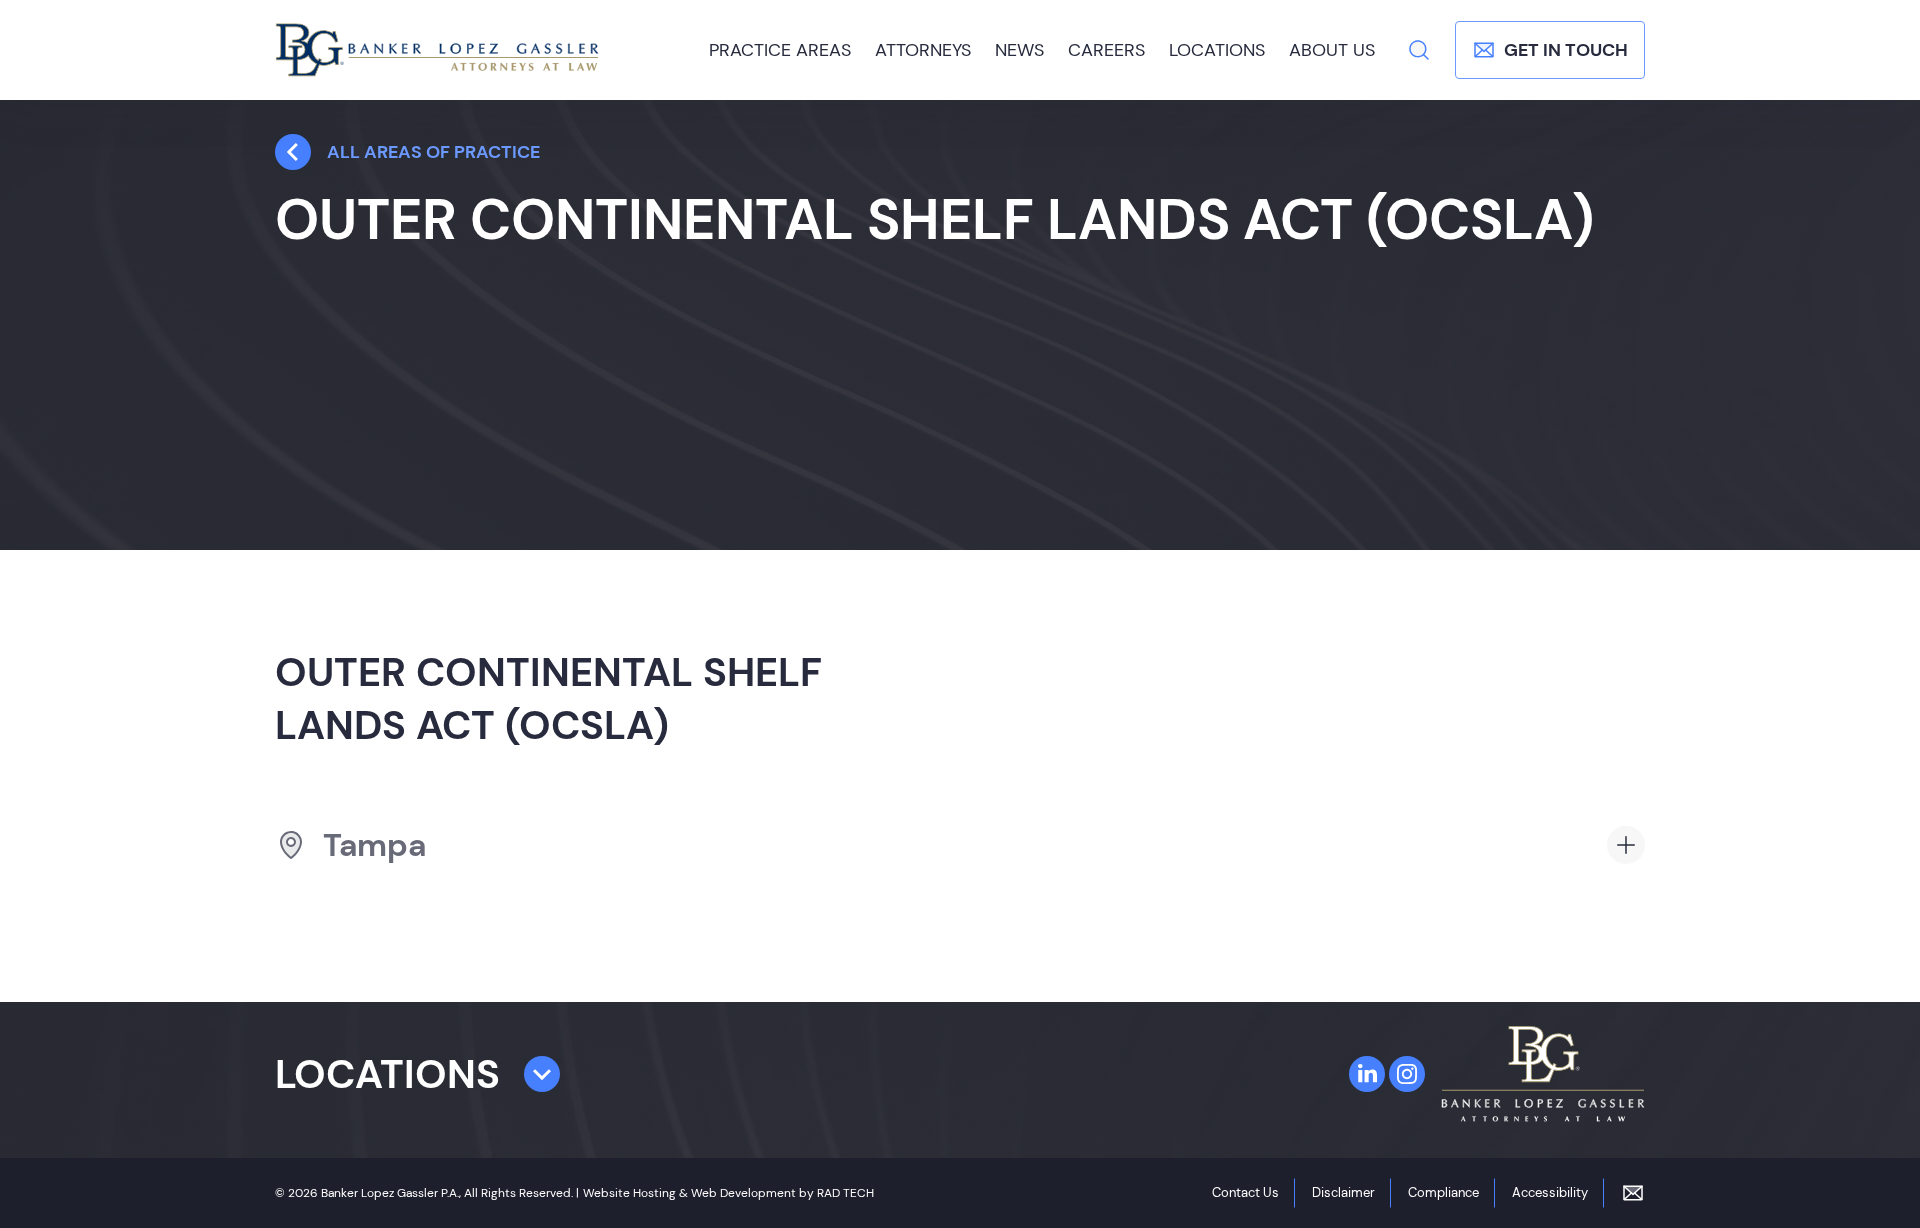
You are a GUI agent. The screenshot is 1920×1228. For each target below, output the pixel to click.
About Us (1332, 50)
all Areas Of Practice (433, 152)
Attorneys (923, 50)
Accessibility (1550, 1192)
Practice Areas (780, 50)
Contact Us (1245, 1192)
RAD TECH (845, 1193)
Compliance (1443, 1192)
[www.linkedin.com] (1367, 1074)
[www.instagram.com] (1407, 1074)
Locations (1217, 50)
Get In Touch (1566, 50)
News (1019, 50)
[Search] (1419, 50)
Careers (1106, 50)
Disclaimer (1343, 1192)
